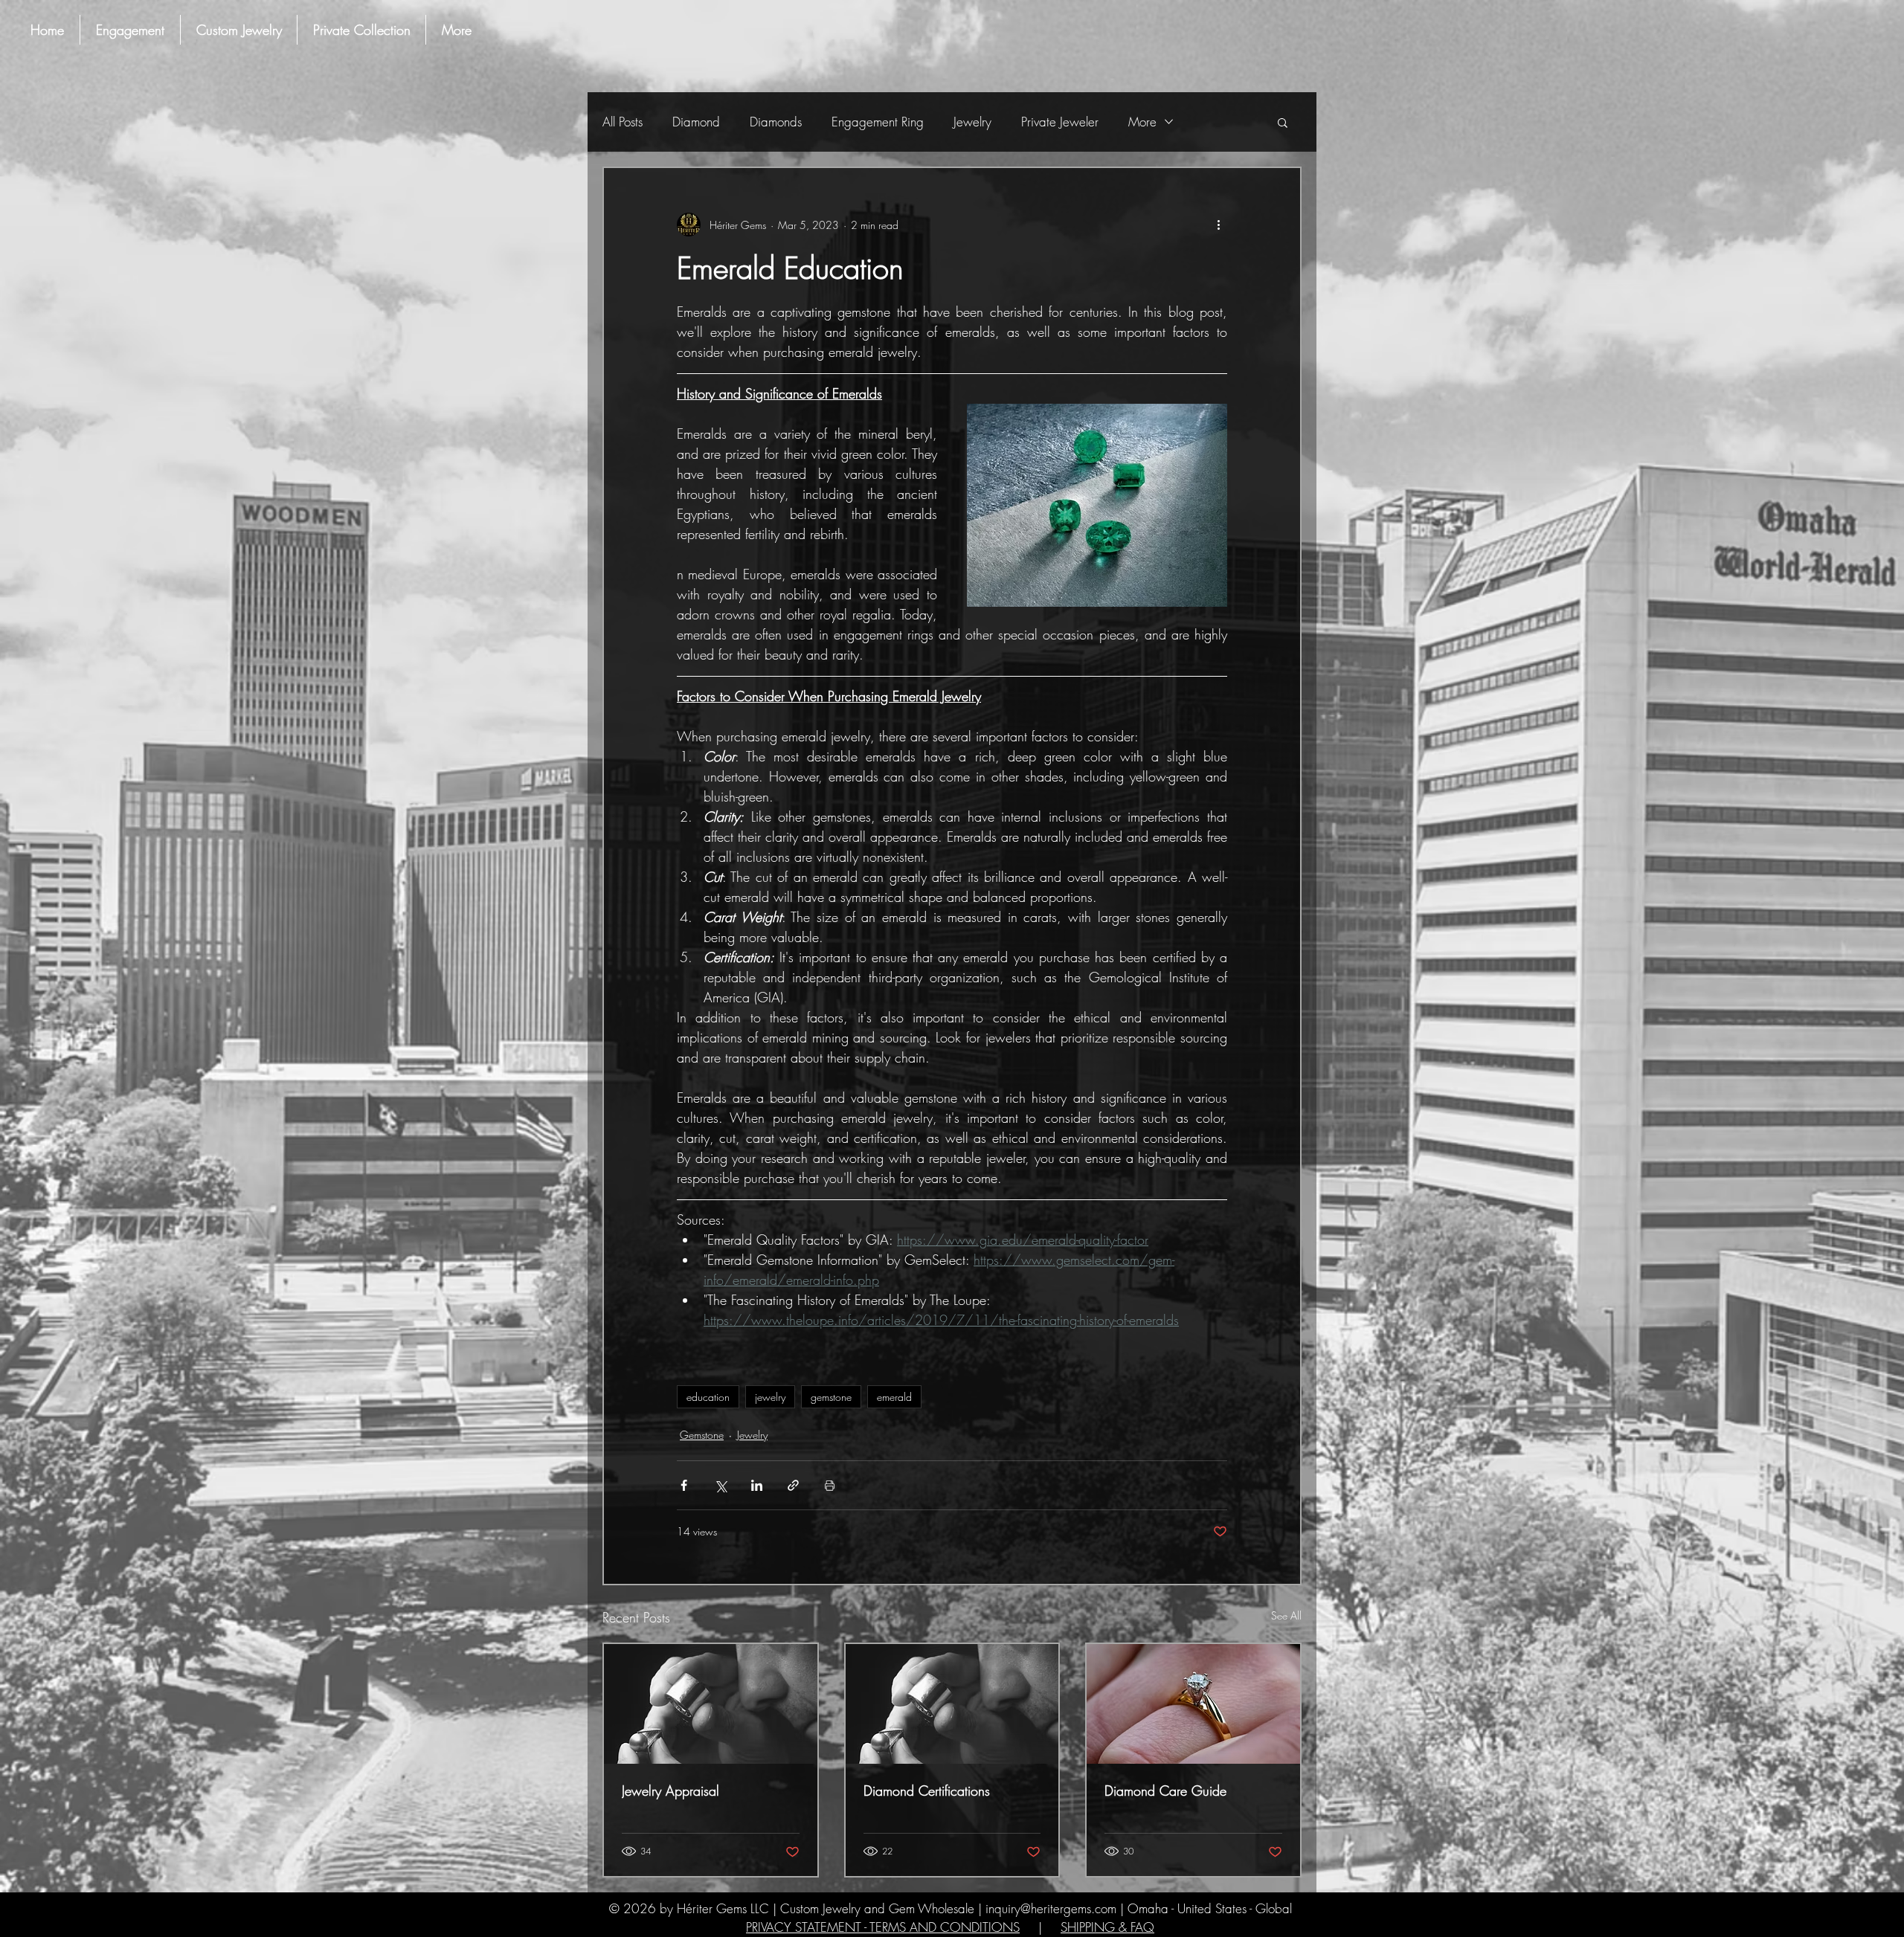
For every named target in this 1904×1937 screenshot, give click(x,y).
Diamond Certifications (927, 1791)
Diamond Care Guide (1165, 1791)
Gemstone (702, 1435)
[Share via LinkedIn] (757, 1485)
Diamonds (776, 122)
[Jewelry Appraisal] (711, 1704)
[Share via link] (793, 1485)
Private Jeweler (1060, 122)
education (708, 1397)
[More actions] (1218, 225)
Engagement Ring (878, 122)
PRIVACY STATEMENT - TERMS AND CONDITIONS (883, 1927)
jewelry (770, 1397)
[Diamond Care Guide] (1193, 1704)
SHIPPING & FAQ (1107, 1927)
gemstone (831, 1397)
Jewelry (972, 122)
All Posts (623, 122)
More (1142, 122)
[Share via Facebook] (684, 1485)
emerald (894, 1397)
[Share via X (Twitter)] (720, 1485)
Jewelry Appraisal (670, 1791)
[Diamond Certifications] (952, 1704)
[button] (1283, 122)
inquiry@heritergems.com (1051, 1908)
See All (1286, 1615)
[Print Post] (830, 1485)
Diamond (696, 122)
